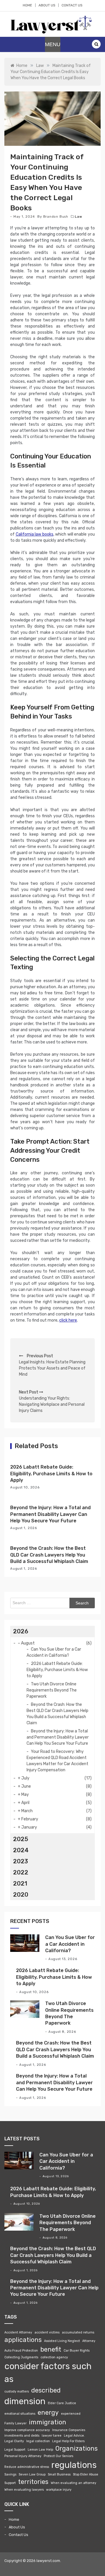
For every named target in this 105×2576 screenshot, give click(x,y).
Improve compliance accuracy (27, 2430)
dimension (25, 2401)
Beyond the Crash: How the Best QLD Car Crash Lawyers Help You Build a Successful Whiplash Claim (49, 1555)
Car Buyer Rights (77, 2351)
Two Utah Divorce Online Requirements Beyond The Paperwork (52, 1690)
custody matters (17, 2391)
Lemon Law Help (40, 2450)
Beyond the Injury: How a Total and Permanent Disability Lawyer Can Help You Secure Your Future (50, 1514)
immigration (48, 2422)
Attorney (89, 2341)
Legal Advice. (74, 2436)
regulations (74, 2465)
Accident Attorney (18, 2332)
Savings (10, 2474)
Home (27, 5)
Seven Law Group (32, 2474)
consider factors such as (48, 2373)
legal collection (38, 2441)
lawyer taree (52, 2436)
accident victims (47, 2332)
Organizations (77, 2448)
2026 (21, 1631)
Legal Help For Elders (68, 2441)
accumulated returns (78, 2332)
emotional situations (20, 2414)
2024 (21, 1850)
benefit (51, 2349)
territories (33, 2482)
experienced (71, 2414)
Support (10, 2483)
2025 (21, 1839)
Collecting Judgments (21, 2357)
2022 (21, 1872)
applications (23, 2340)
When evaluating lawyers (24, 2490)
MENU (53, 44)
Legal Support (15, 2450)
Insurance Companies (69, 2430)
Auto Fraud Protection (21, 2351)
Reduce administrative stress (27, 2467)
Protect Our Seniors (58, 2456)
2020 (21, 1895)
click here (68, 1320)
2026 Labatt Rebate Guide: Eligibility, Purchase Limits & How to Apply (51, 1474)
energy (48, 2413)
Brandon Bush (56, 217)
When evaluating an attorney (73, 2483)
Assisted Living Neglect (62, 2341)
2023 (21, 1861)
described (46, 2390)
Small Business (59, 2474)
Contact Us (72, 5)
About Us (47, 5)
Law (78, 217)
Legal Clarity (14, 2441)
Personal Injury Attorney (23, 2456)
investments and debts (22, 2436)
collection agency (54, 2357)
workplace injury (59, 2490)
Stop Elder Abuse (86, 2474)
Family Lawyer (15, 2423)
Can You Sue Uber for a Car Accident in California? (70, 1944)
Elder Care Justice (62, 2403)
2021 (20, 1883)
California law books (35, 534)
